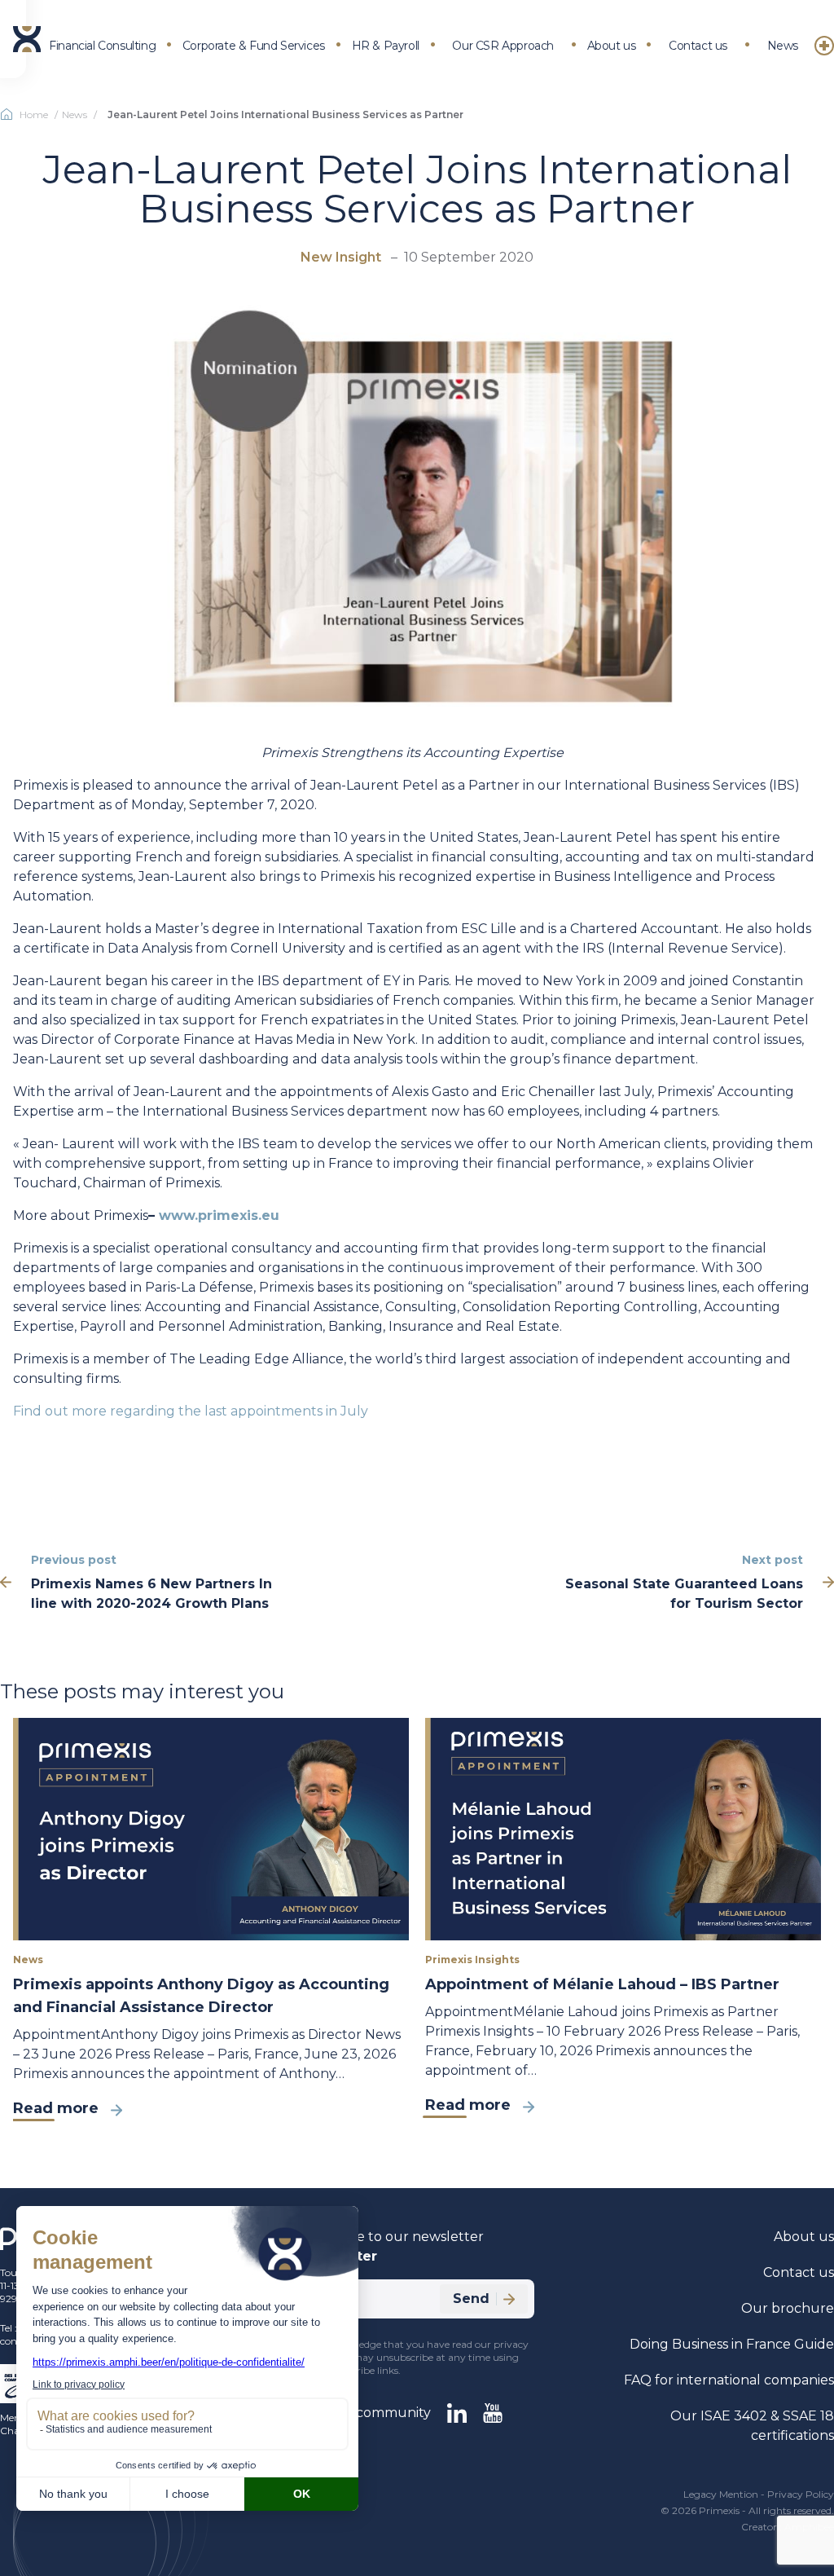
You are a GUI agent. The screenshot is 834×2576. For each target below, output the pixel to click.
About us (612, 46)
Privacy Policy (801, 2494)
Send (471, 2299)
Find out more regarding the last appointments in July (191, 1411)
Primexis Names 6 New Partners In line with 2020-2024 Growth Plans (151, 1594)
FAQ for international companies (729, 2380)
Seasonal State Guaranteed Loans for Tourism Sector (684, 1594)
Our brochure (788, 2308)
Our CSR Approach (503, 46)
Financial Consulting (102, 46)
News (783, 46)
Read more (56, 2108)
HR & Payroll (386, 46)
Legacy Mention (721, 2494)
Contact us (698, 46)
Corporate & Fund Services (254, 46)
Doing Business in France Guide (732, 2344)
